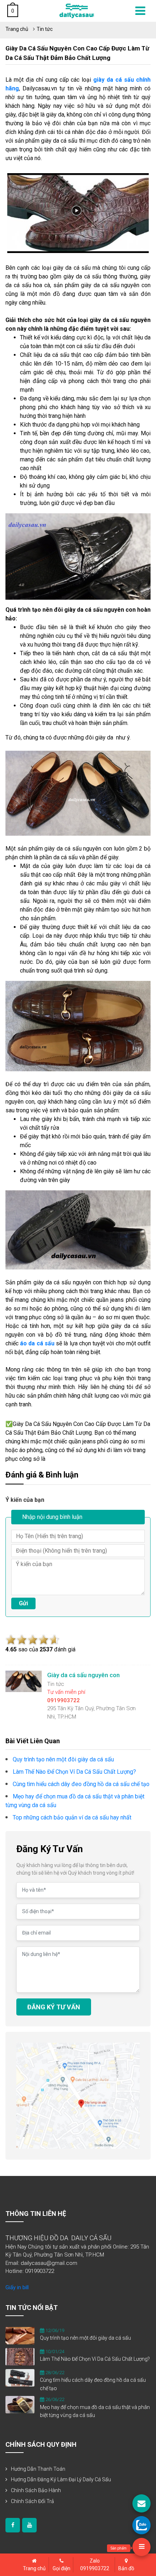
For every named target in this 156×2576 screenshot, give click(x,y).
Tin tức (45, 29)
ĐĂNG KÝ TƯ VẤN (54, 2007)
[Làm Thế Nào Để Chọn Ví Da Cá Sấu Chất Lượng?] (20, 2356)
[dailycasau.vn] (13, 2525)
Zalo (95, 2565)
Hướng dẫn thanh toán (38, 2469)
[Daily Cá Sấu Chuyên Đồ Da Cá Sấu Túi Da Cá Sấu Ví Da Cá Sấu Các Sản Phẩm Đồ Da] (77, 10)
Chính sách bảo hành (36, 2490)
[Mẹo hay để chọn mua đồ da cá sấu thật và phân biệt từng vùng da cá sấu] (20, 2404)
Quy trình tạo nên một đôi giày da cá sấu (85, 2338)
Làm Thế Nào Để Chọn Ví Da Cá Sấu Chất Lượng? (95, 2359)
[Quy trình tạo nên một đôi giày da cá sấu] (20, 2335)
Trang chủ (17, 29)
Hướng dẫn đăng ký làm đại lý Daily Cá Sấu (61, 2479)
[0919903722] (141, 2525)
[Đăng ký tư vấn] (141, 2503)
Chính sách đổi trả (32, 2501)
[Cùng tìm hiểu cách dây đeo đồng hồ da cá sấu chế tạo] (20, 2377)
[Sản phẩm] (141, 2547)
